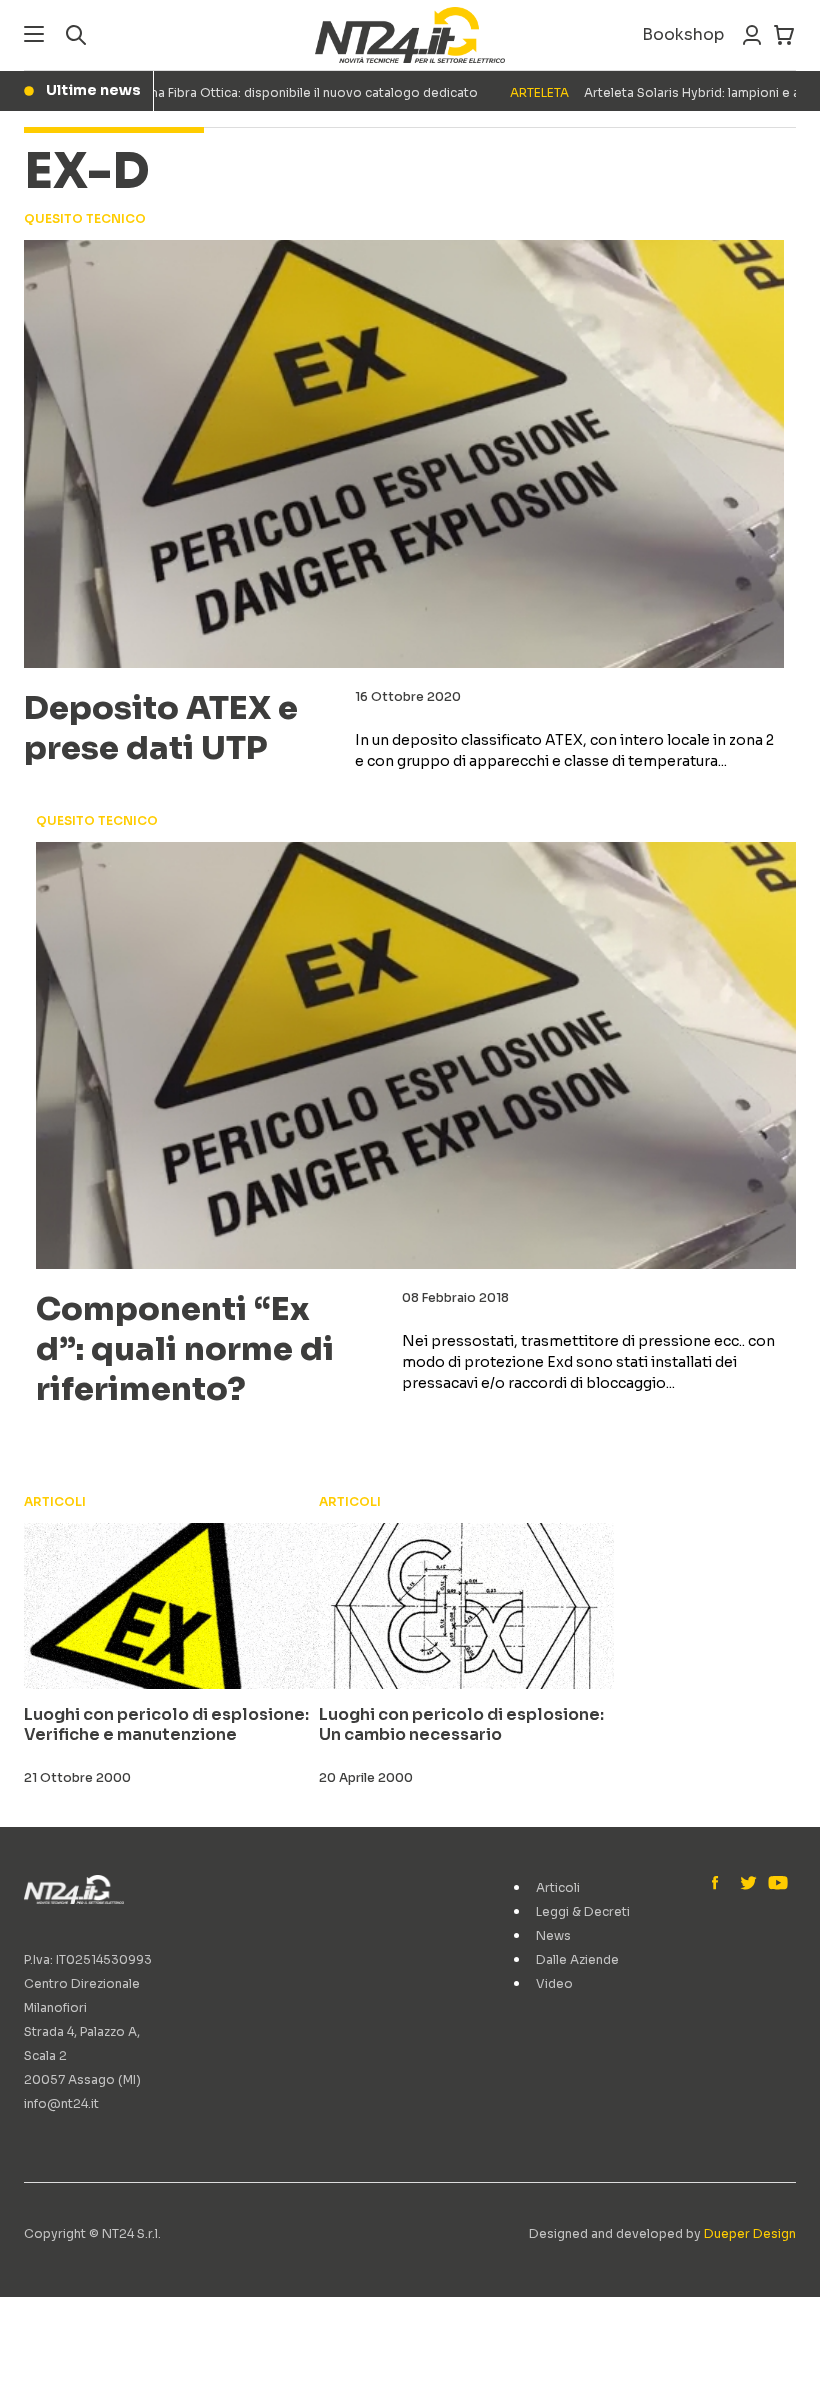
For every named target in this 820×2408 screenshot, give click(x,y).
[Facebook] (720, 1884)
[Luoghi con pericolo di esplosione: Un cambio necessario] (466, 1606)
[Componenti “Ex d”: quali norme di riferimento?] (416, 1056)
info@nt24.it (61, 2103)
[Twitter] (748, 1884)
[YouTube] (776, 1884)
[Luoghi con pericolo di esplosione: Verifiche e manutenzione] (171, 1606)
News (553, 1935)
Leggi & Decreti (583, 1911)
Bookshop (683, 34)
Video (554, 1983)
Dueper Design (750, 2233)
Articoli (558, 1887)
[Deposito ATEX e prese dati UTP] (404, 454)
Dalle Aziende (577, 1959)
